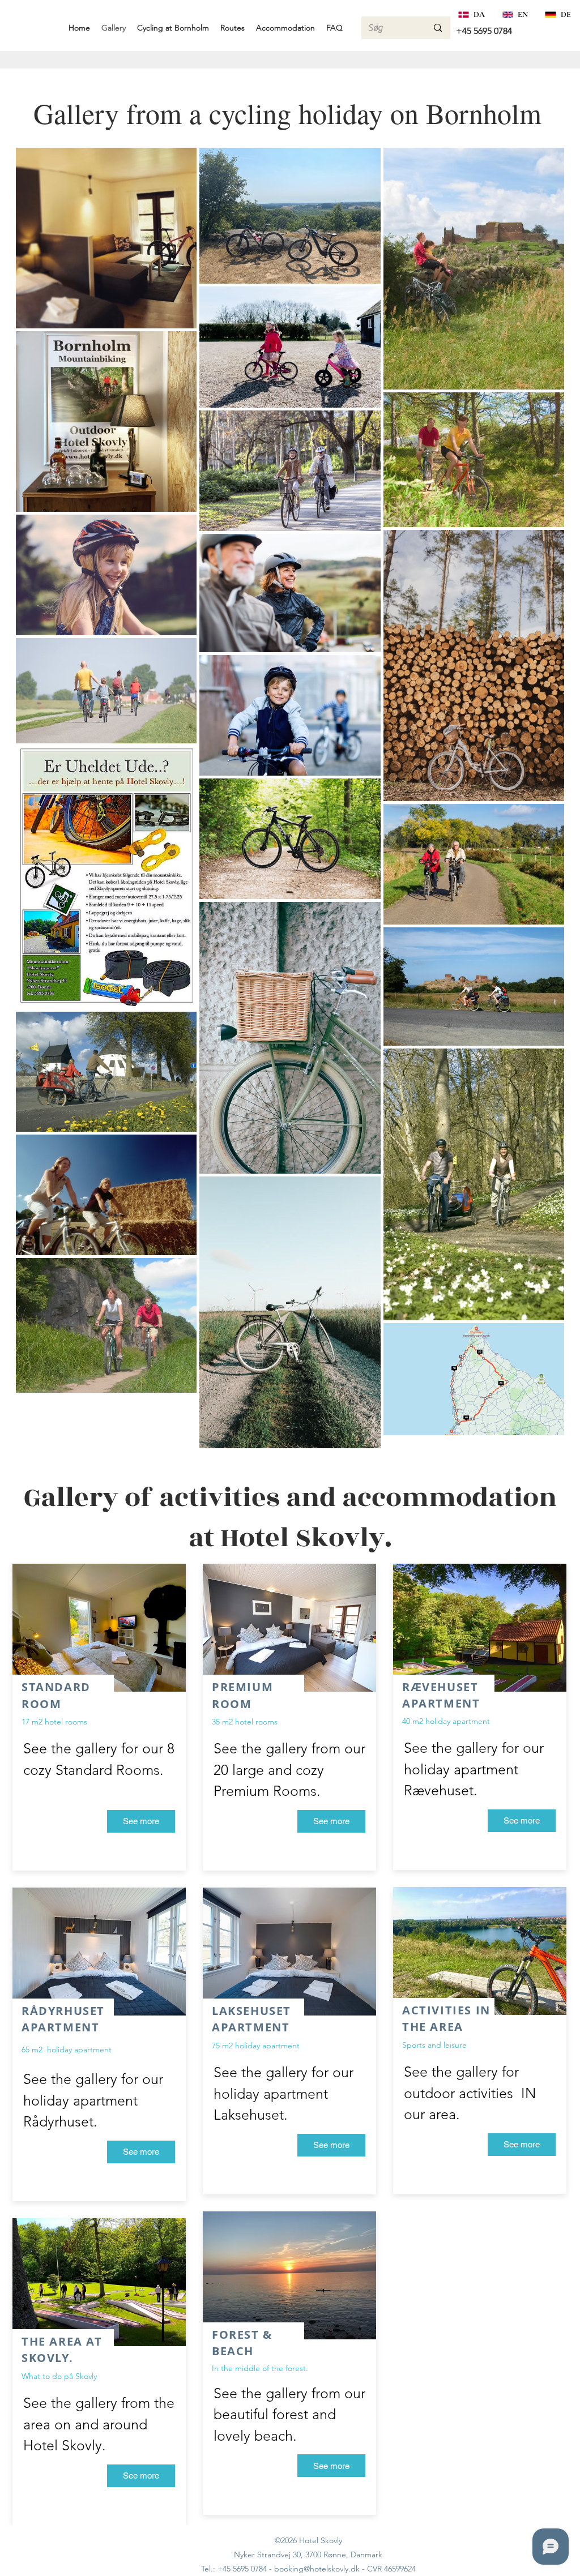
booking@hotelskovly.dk (317, 2569)
